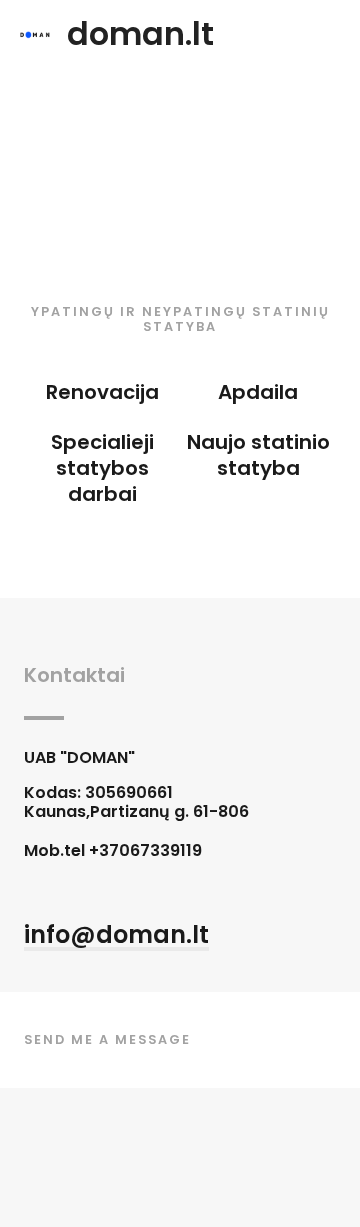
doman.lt (140, 33)
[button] (116, 937)
